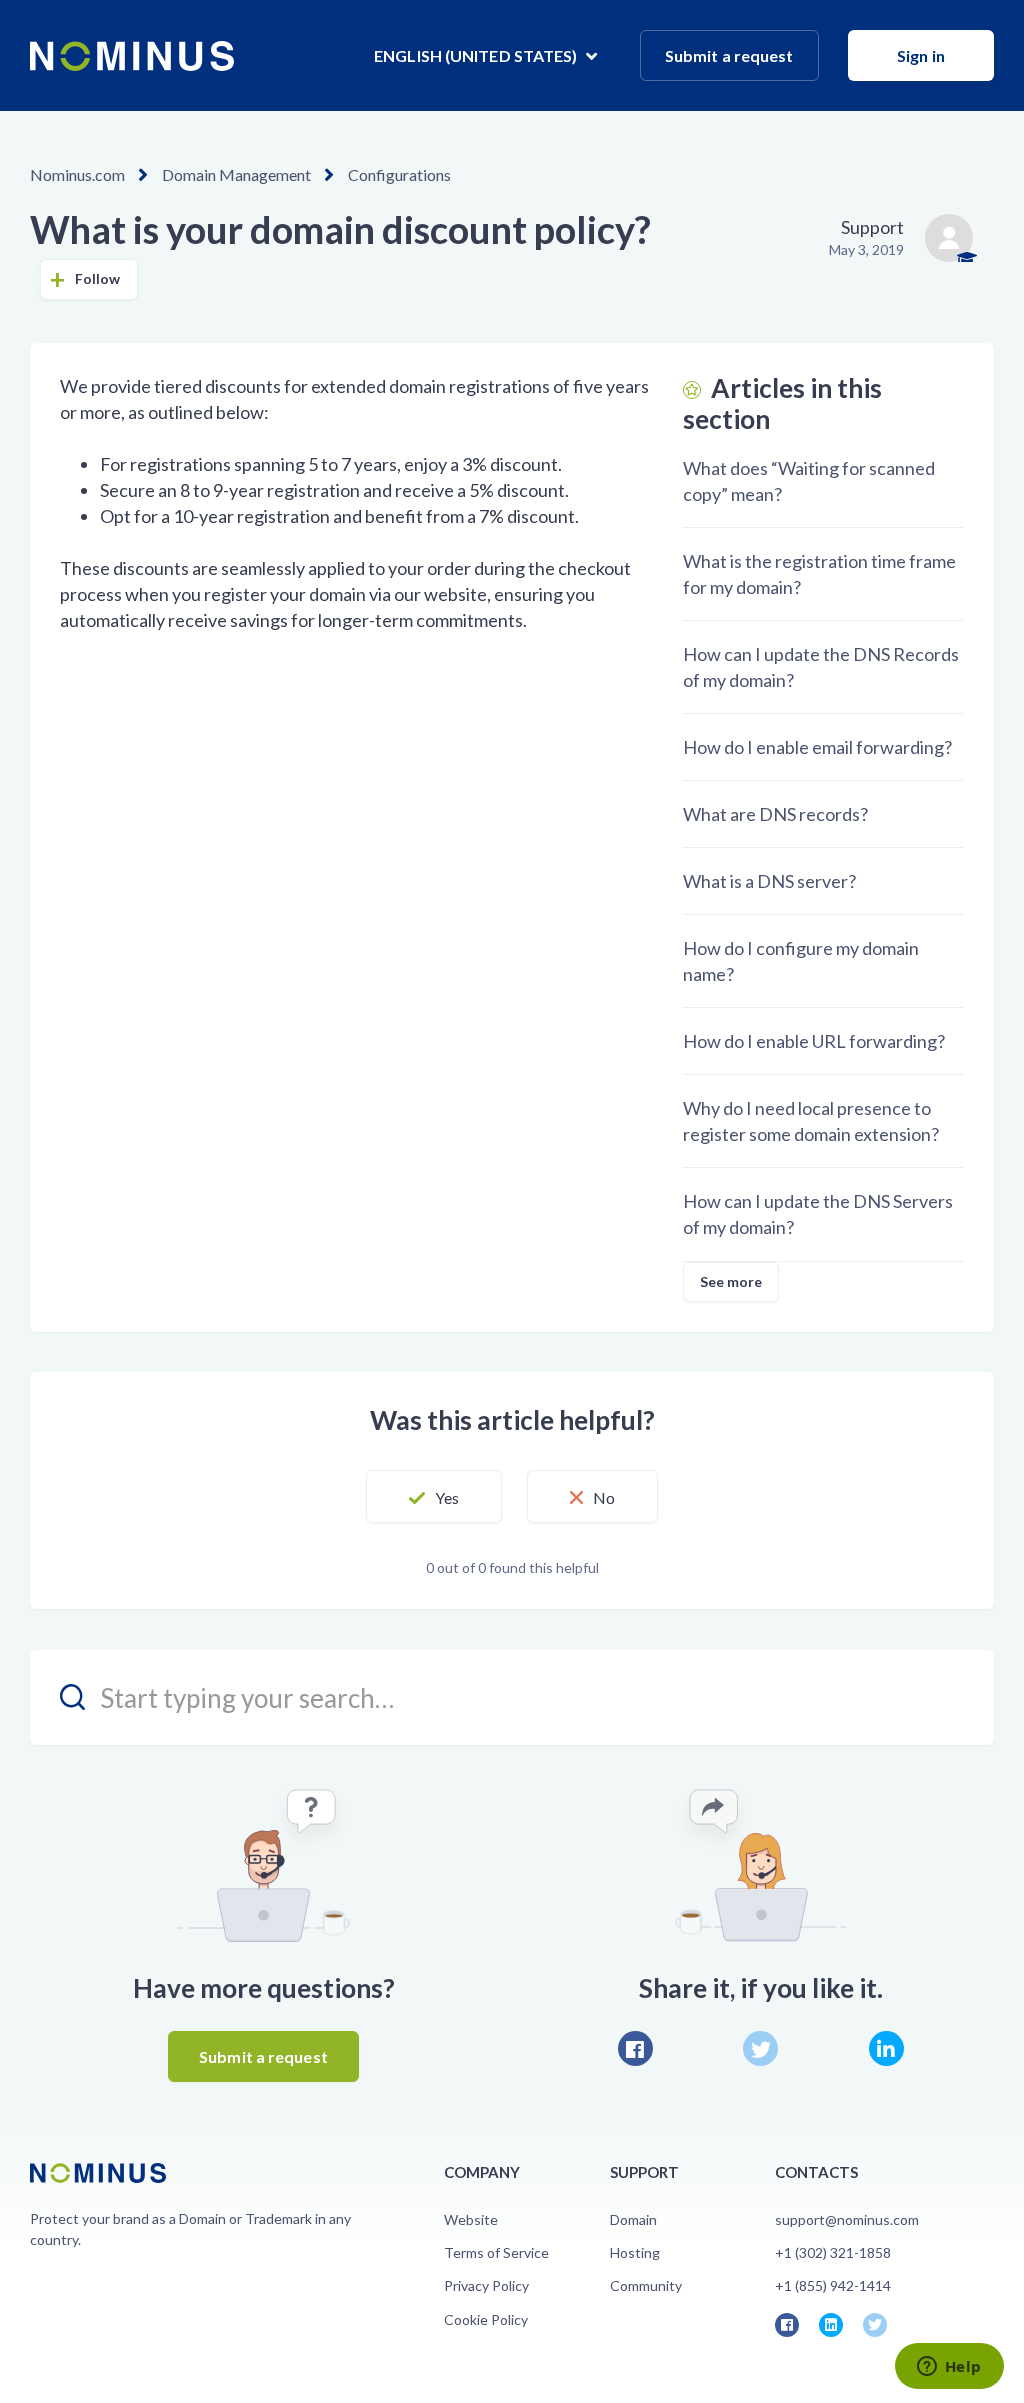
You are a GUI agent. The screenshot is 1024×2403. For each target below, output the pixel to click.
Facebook (635, 2048)
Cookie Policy (486, 2319)
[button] (434, 1497)
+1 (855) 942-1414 (833, 2285)
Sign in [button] (921, 55)
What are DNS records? (775, 814)
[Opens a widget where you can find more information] (949, 2368)
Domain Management (236, 174)
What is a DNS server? (769, 881)
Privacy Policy (486, 2285)
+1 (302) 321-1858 (833, 2252)
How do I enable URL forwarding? (814, 1041)
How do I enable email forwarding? (817, 747)
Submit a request (729, 55)
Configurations (399, 174)
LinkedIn (886, 2048)
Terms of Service (496, 2252)
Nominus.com (77, 174)
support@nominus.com (847, 2219)
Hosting (635, 2252)
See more (731, 1281)
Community (646, 2285)
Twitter (760, 2048)
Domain (633, 2219)
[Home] (132, 56)
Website (471, 2219)
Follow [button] (98, 278)
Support (872, 227)
